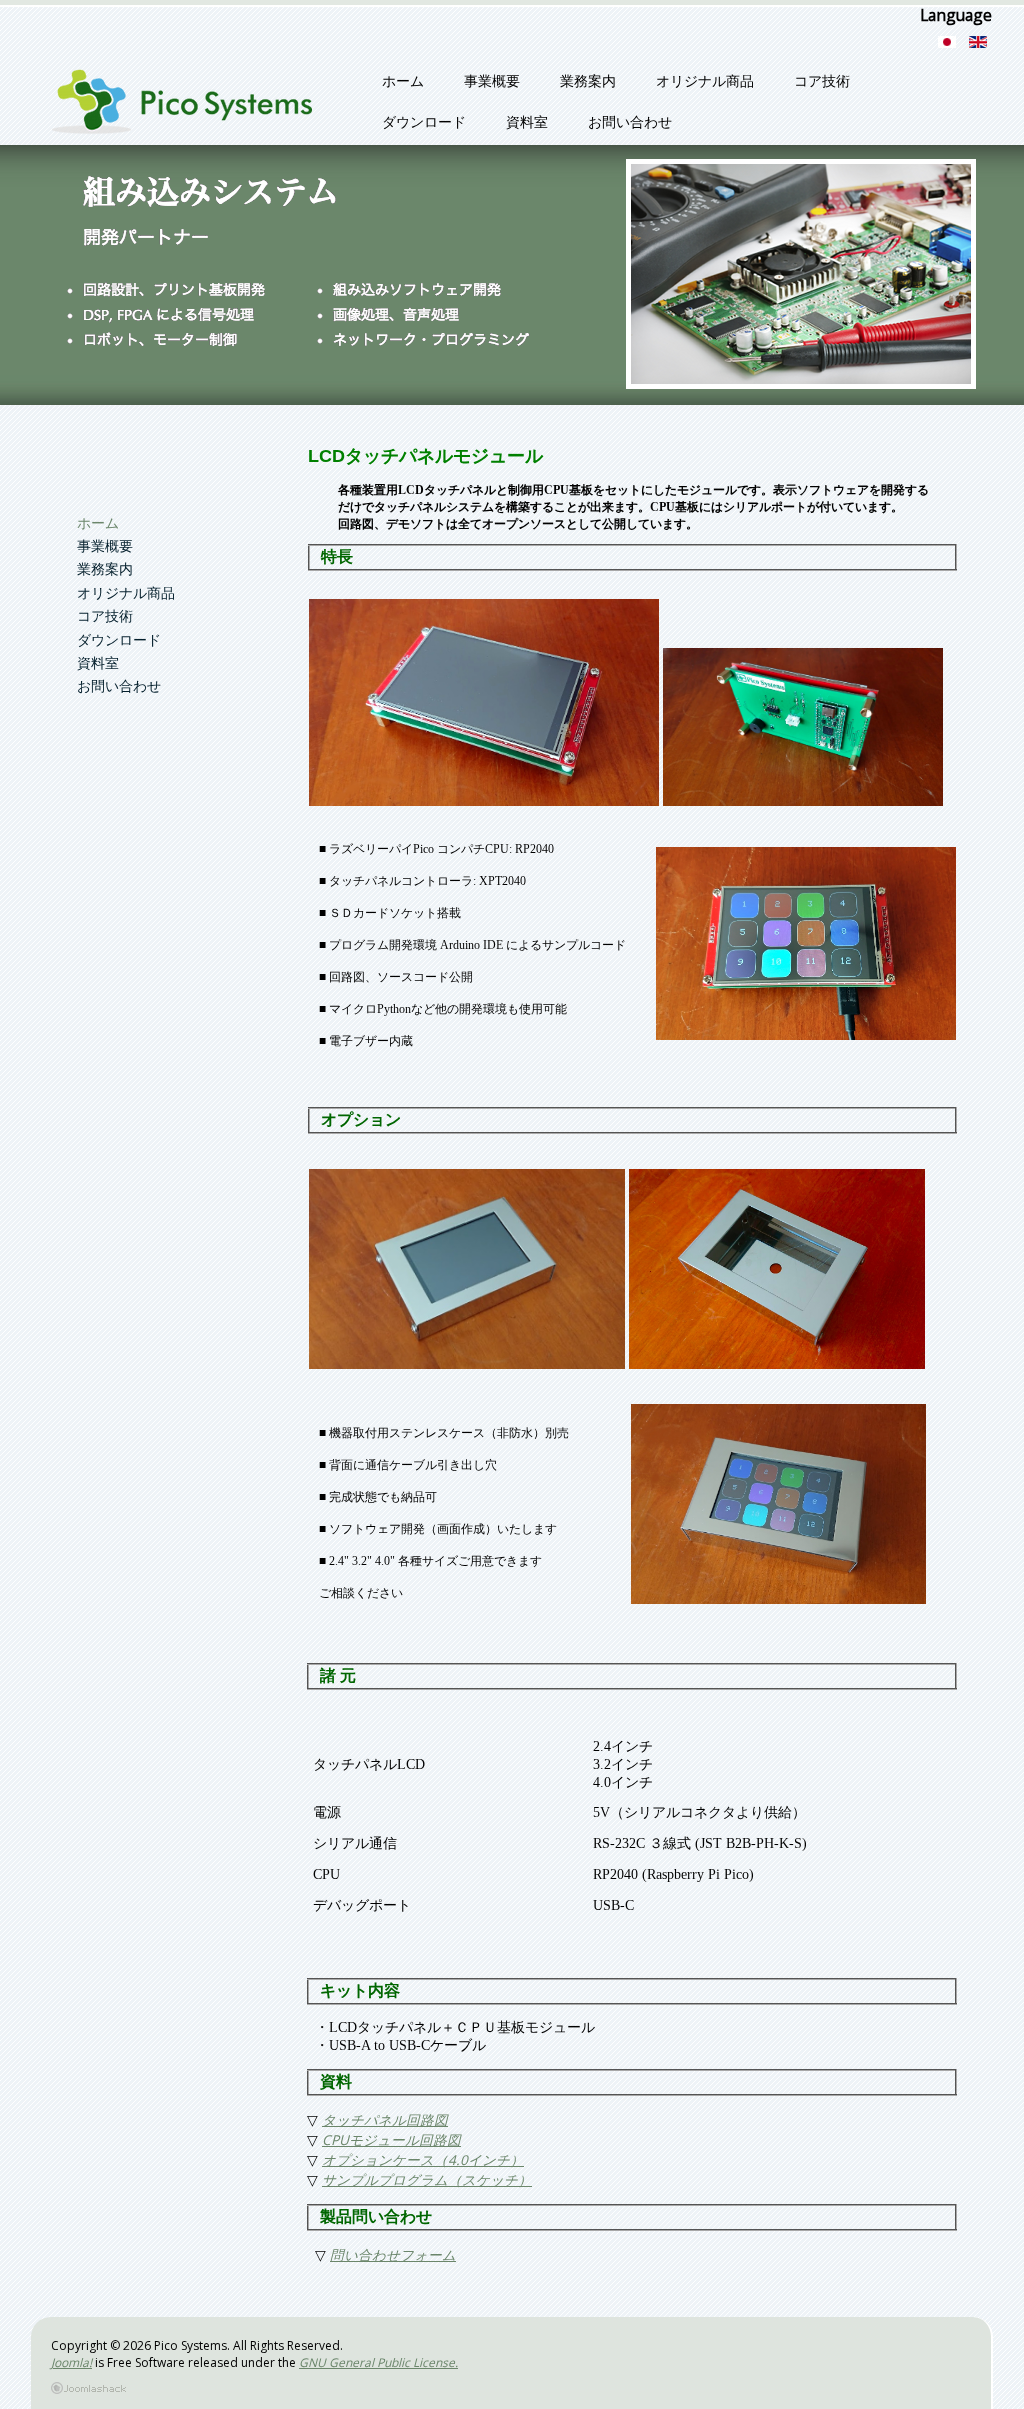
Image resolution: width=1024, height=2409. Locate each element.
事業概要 (492, 81)
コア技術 (822, 81)
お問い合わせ (630, 122)
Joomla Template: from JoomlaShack (531, 2390)
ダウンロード (424, 122)
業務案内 (588, 81)
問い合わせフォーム (393, 2254)
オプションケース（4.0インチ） (423, 2159)
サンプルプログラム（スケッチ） (427, 2179)
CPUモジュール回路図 (391, 2139)
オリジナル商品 (705, 81)
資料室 (527, 122)
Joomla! (71, 2362)
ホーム (403, 81)
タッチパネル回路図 (385, 2119)
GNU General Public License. (378, 2362)
